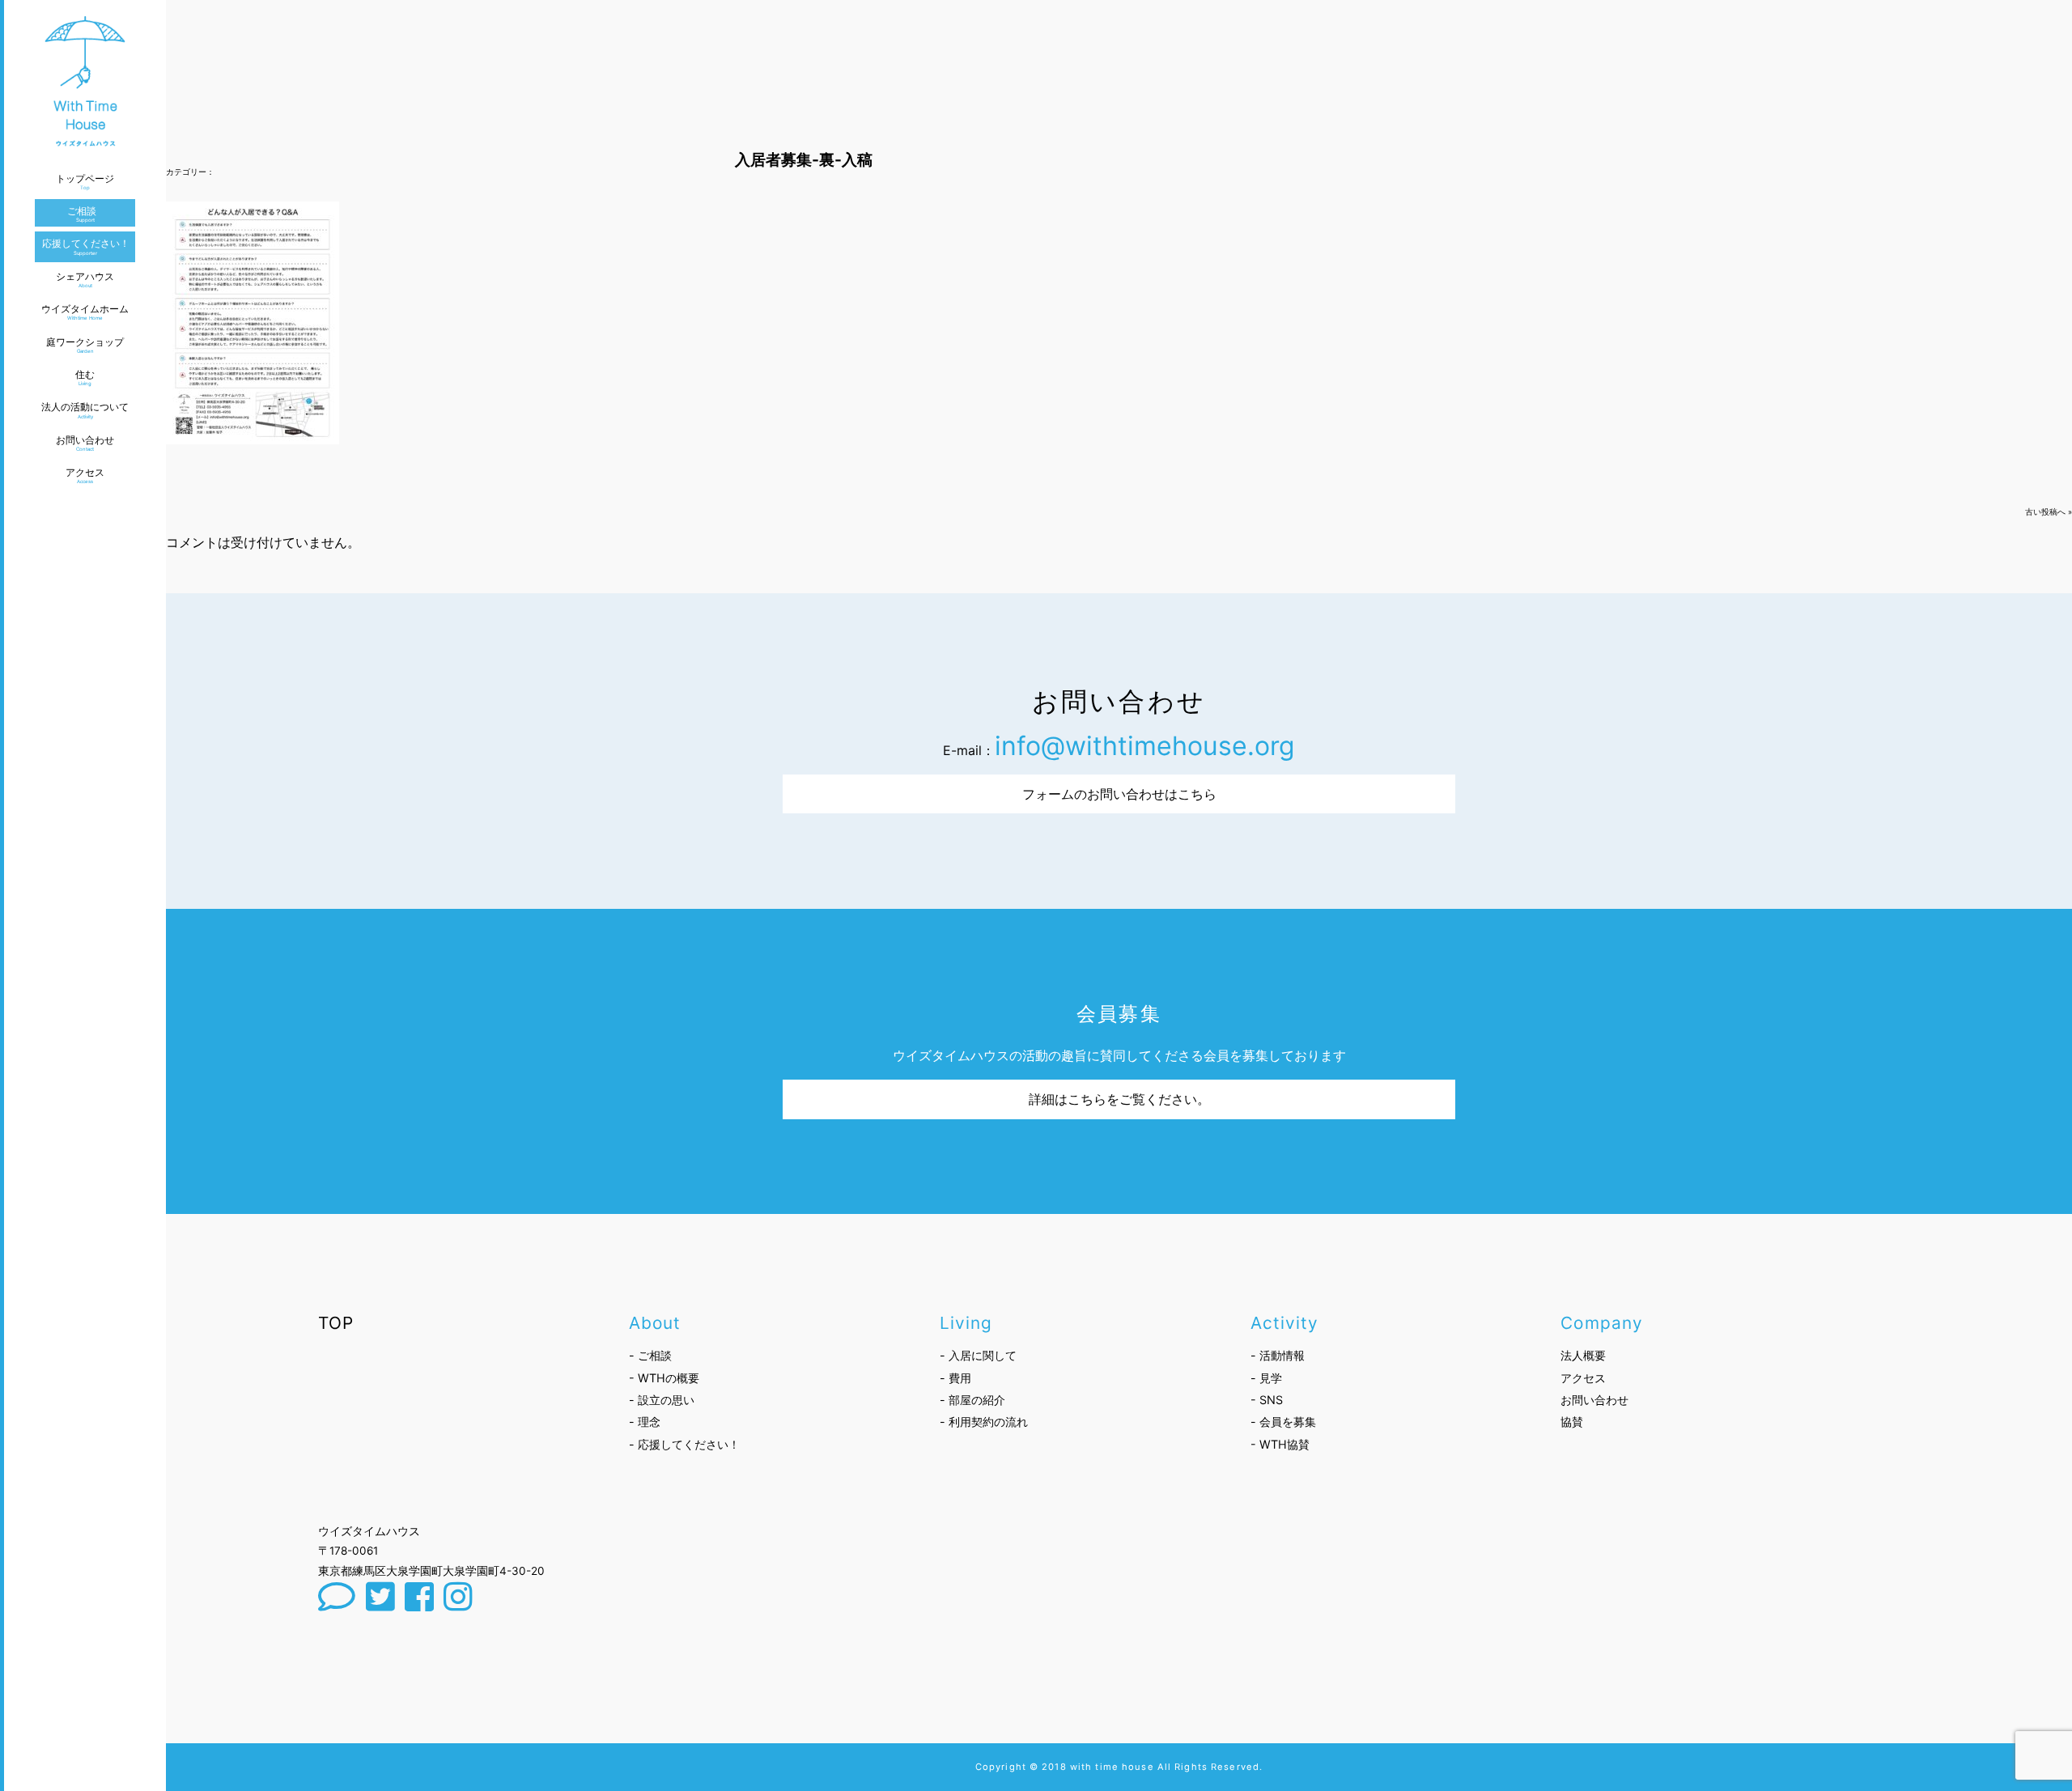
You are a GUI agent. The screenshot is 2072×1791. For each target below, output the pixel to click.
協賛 (1572, 1422)
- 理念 (645, 1422)
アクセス (1583, 1378)
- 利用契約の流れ (984, 1422)
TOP (336, 1323)
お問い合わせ (1594, 1400)
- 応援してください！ (684, 1444)
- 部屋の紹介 (972, 1400)
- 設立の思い (662, 1400)
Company (1601, 1323)
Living (966, 1323)
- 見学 (1266, 1378)
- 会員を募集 (1283, 1422)
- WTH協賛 (1280, 1444)
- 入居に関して (978, 1355)
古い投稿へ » (2049, 512)
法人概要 (1583, 1355)
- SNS (1267, 1400)
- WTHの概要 (664, 1378)
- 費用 (955, 1378)
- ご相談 (650, 1355)
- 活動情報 (1278, 1355)
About (655, 1323)
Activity (1284, 1323)
